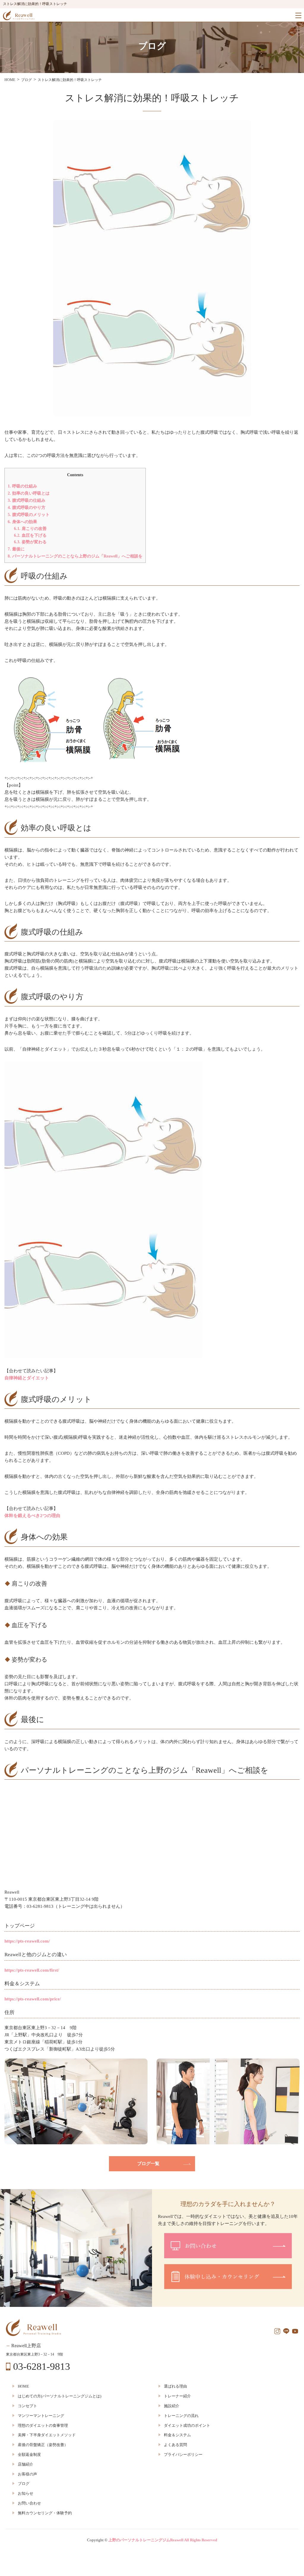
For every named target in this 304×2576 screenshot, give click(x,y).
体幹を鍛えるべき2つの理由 (32, 1516)
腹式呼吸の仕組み (27, 500)
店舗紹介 (26, 2464)
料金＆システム (177, 2435)
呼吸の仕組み (22, 486)
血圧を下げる (30, 535)
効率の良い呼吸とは (29, 493)
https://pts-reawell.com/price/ (33, 1999)
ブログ (24, 2484)
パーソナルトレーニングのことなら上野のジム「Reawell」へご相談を (75, 556)
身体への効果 (22, 522)
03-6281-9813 (42, 2367)
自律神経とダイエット (27, 1378)
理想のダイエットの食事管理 (43, 2425)
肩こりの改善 (30, 528)
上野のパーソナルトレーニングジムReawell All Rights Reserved (163, 2540)
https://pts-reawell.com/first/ (32, 1970)
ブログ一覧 (148, 2164)
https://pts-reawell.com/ (27, 1941)
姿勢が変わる (30, 542)
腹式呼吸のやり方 (27, 507)
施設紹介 (172, 2406)
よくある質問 (175, 2445)
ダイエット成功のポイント (187, 2425)
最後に (16, 549)
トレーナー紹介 (177, 2396)
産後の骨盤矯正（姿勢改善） (43, 2445)
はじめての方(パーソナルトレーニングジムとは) (60, 2396)
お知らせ (26, 2493)
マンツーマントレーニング (41, 2416)
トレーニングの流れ (181, 2416)
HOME (23, 2386)
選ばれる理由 (175, 2386)
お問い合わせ (29, 2503)
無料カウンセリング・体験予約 (45, 2513)
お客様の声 (27, 2474)
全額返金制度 (29, 2454)
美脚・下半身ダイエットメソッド (47, 2435)
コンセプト (27, 2406)
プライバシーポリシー (183, 2454)
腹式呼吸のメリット (29, 514)
